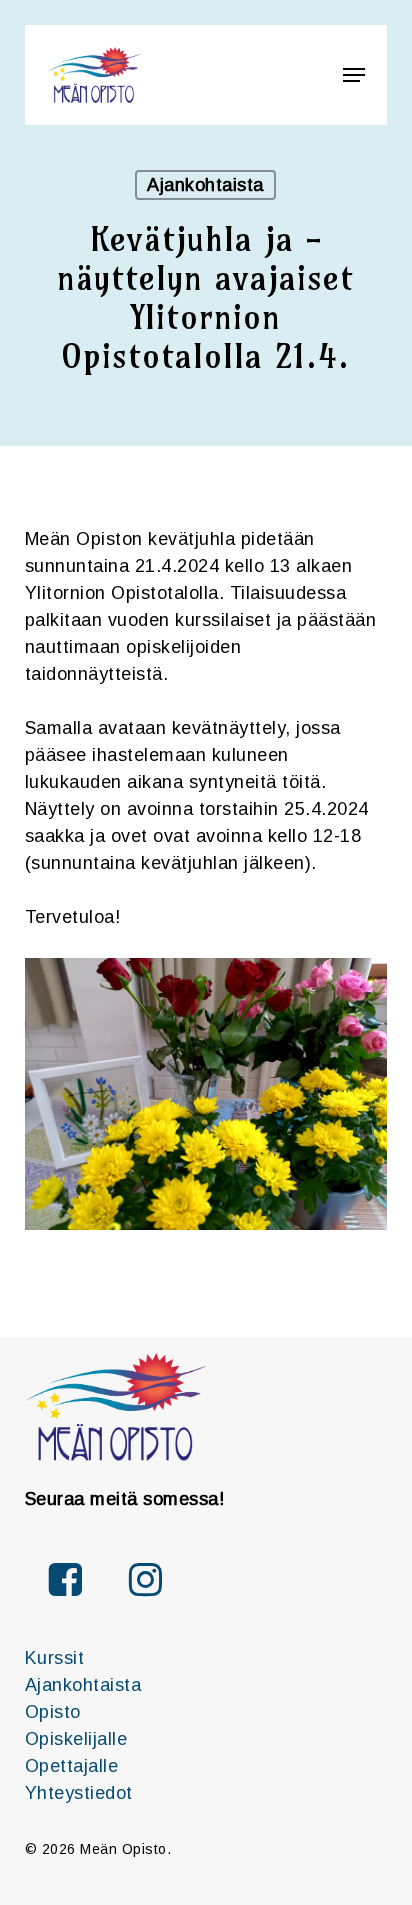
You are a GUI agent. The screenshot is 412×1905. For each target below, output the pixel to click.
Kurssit (55, 1658)
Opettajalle (72, 1766)
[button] (354, 75)
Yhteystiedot (79, 1793)
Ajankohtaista (205, 185)
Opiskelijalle (76, 1739)
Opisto (53, 1712)
